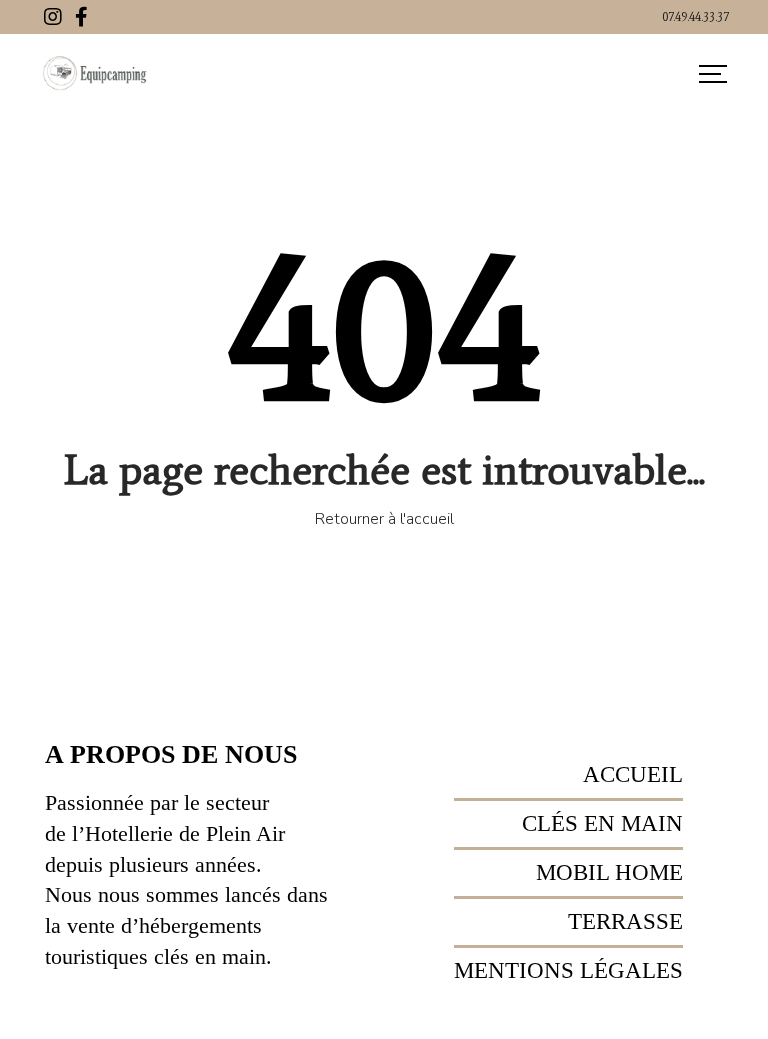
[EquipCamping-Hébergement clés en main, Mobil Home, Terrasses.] (95, 74)
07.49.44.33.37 (695, 17)
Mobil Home (609, 872)
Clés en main (602, 823)
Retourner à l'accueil (384, 519)
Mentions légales (568, 970)
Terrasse (625, 921)
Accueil (633, 774)
